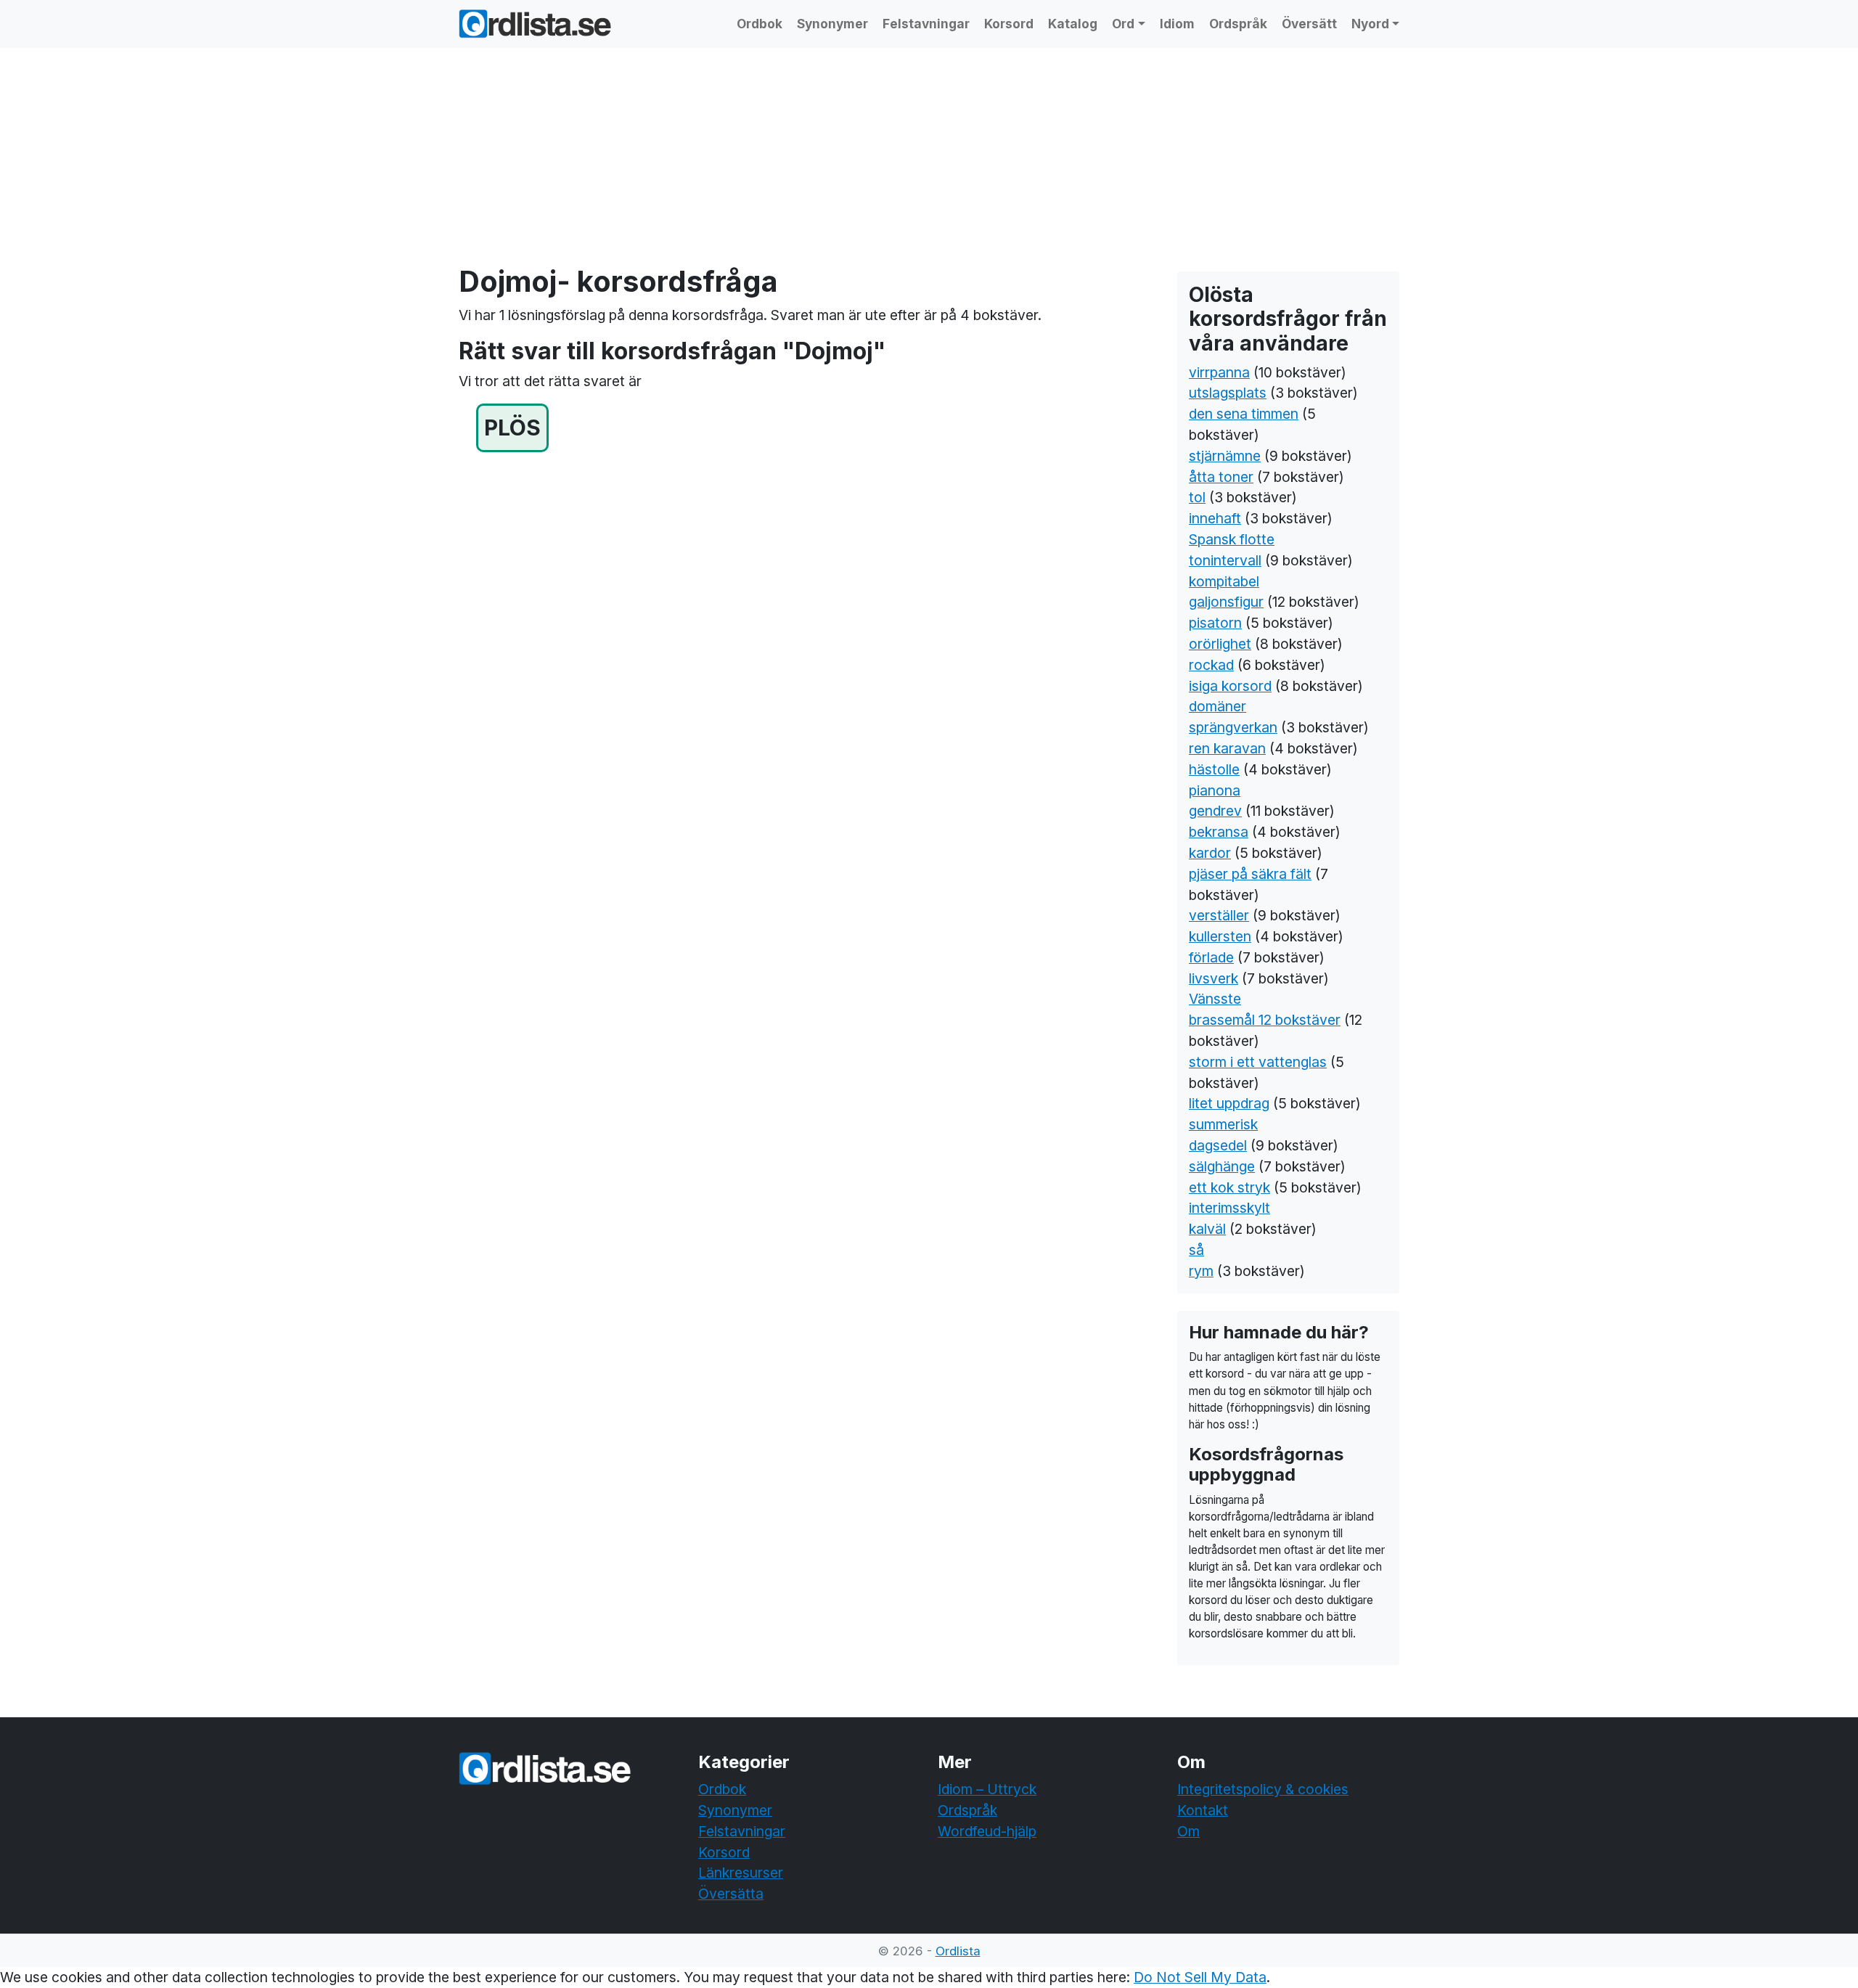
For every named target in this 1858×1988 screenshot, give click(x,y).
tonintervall (1225, 560)
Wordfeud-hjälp (987, 1831)
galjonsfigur (1226, 602)
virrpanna (1219, 372)
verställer (1219, 915)
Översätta (731, 1894)
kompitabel (1224, 581)
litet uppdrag (1229, 1103)
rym (1201, 1271)
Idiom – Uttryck (987, 1789)
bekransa (1219, 832)
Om (1188, 1831)
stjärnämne (1225, 456)
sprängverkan (1233, 727)
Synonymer (832, 24)
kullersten (1220, 936)
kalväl (1207, 1229)
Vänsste (1215, 999)
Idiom (1177, 24)
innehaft (1215, 518)
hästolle (1214, 769)
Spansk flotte (1232, 539)
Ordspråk (1238, 24)
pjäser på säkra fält (1250, 874)
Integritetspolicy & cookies (1263, 1789)
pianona (1215, 790)
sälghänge (1222, 1166)
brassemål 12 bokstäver (1265, 1020)
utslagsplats (1228, 393)
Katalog (1073, 24)
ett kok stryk (1229, 1187)
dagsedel (1218, 1145)
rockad (1211, 665)
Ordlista (958, 1951)
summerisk (1223, 1124)
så (1196, 1250)
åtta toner (1221, 477)
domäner (1217, 706)
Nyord (1370, 24)
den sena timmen (1244, 414)
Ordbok (760, 24)
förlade (1211, 957)
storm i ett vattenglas (1258, 1062)
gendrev (1215, 811)
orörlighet (1220, 644)
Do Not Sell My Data (1200, 1977)
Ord (1123, 24)
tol (1197, 497)
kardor (1210, 853)
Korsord (1009, 24)
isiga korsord (1230, 686)
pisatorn (1215, 623)
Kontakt (1203, 1810)
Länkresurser (741, 1873)
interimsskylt (1229, 1208)
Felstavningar (926, 24)
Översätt (1309, 24)
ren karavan (1227, 748)
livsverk (1214, 978)
